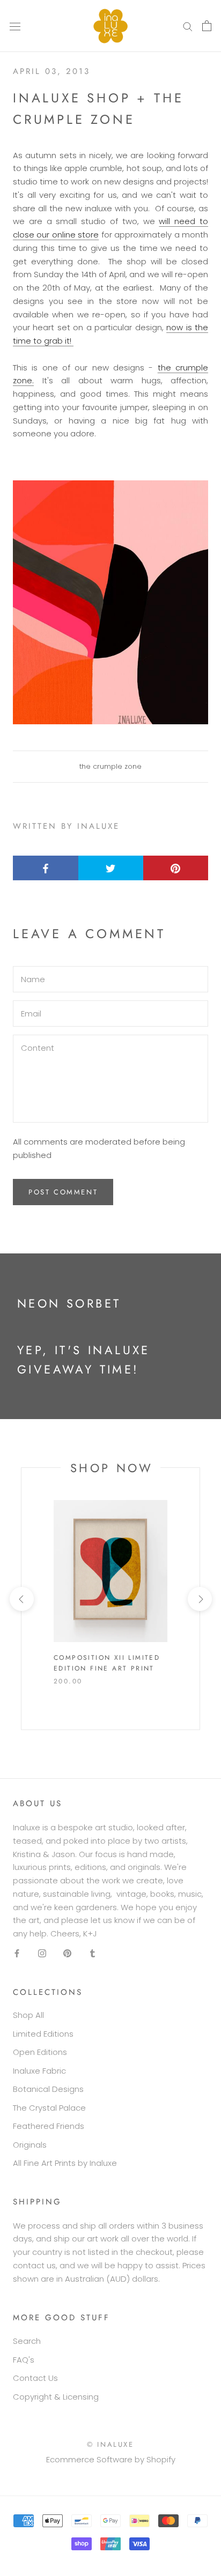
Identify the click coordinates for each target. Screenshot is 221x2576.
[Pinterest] (67, 1953)
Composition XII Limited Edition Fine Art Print (107, 1663)
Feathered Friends (49, 2126)
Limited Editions (43, 2034)
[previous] (21, 1599)
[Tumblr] (93, 1953)
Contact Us (35, 2378)
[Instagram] (42, 1953)
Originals (30, 2145)
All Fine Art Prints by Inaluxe (65, 2163)
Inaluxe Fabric (39, 2071)
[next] (199, 1599)
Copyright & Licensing (56, 2397)
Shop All (28, 2015)
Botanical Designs (48, 2089)
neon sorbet (69, 1303)
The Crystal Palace (49, 2108)
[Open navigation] (15, 26)
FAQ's (24, 2360)
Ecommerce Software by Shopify (111, 2459)
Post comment (63, 1192)
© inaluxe (110, 2444)
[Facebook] (17, 1953)
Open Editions (40, 2052)
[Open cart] (207, 26)
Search (27, 2341)
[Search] (188, 26)
